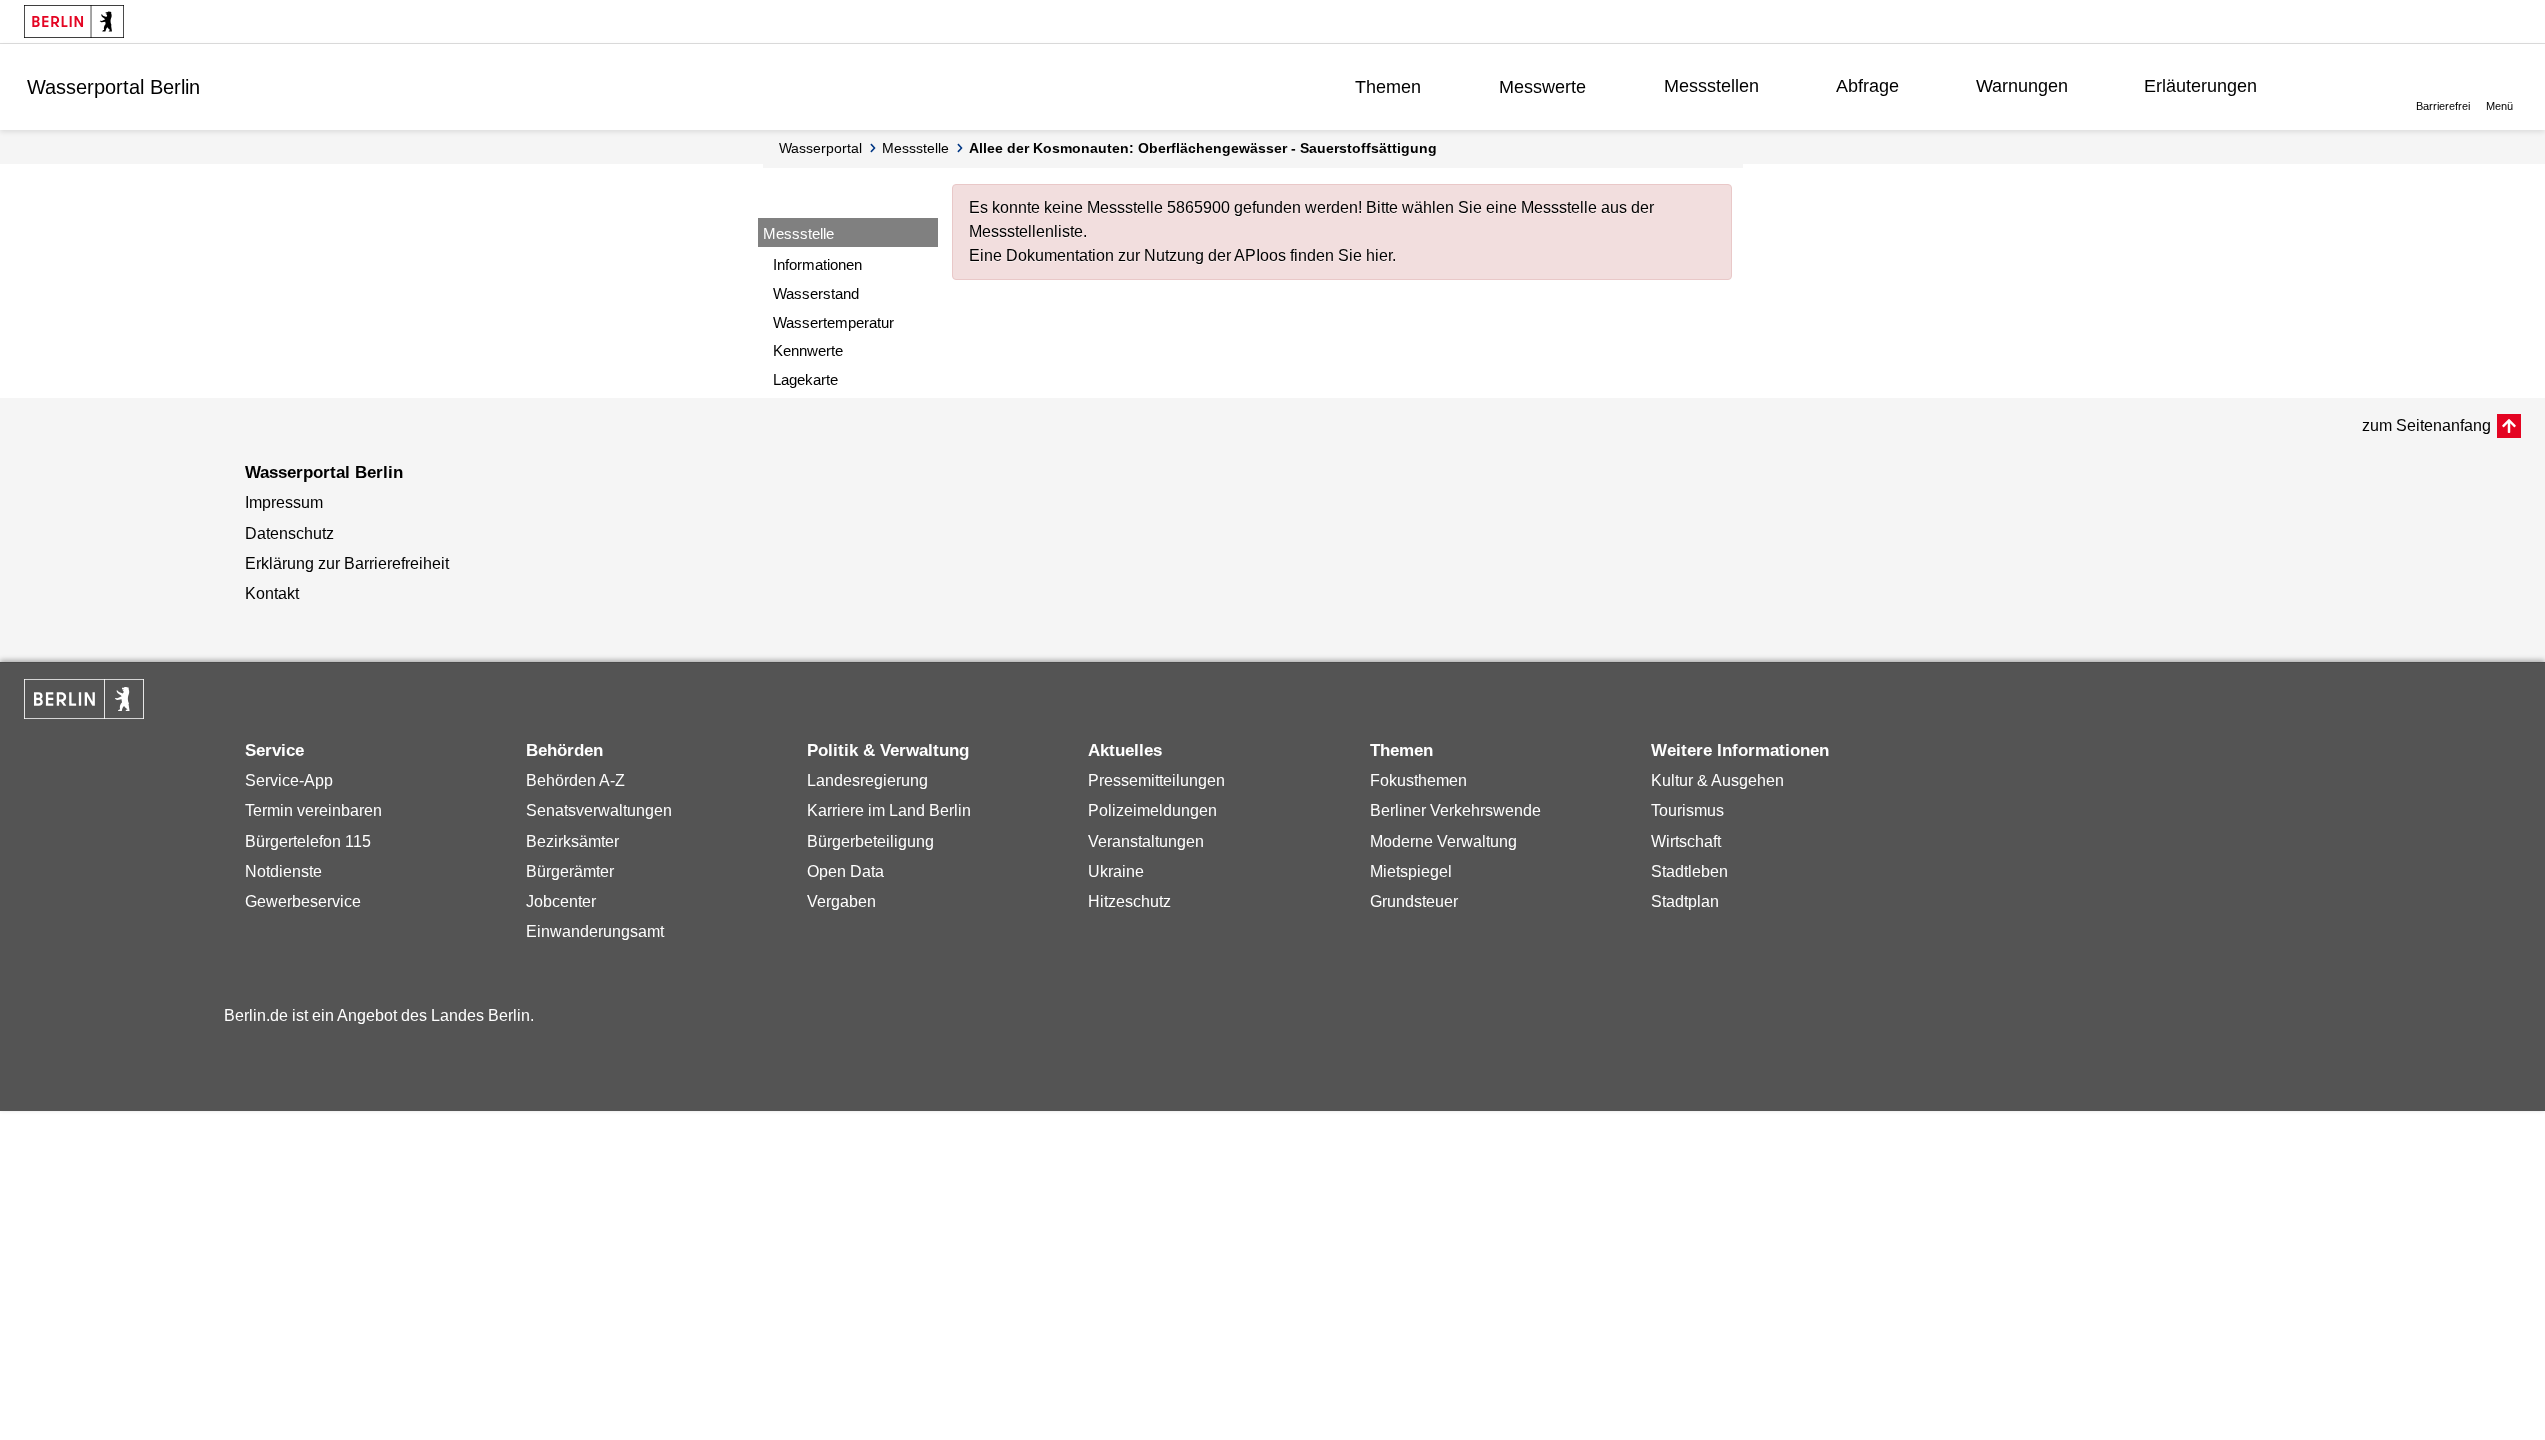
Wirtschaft (1686, 841)
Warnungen (2022, 86)
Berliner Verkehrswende (1455, 810)
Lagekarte (805, 379)
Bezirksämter (572, 841)
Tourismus (1687, 810)
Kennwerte (808, 350)
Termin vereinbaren (313, 810)
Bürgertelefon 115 (308, 841)
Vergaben (841, 901)
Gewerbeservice (303, 901)
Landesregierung (867, 780)
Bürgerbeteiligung (870, 841)
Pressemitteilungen (1156, 780)
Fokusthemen (1418, 780)
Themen (1388, 87)
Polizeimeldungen (1152, 810)
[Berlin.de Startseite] (74, 21)
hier (1379, 255)
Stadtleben (1689, 871)
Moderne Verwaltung (1443, 841)
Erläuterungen (2200, 86)
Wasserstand (816, 293)
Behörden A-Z (575, 780)
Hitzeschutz (1129, 901)
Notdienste (283, 871)
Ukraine (1116, 871)
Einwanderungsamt (595, 931)
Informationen (817, 264)
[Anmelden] (2344, 86)
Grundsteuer (1414, 901)
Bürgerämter (570, 871)
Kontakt (272, 593)
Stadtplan (1685, 901)
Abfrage (1867, 86)
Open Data (845, 871)
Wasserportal (820, 148)
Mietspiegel (1411, 871)
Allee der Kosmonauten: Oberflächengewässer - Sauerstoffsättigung (1203, 148)
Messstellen (1711, 86)
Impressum (284, 502)
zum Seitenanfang (2426, 425)
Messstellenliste (1026, 231)
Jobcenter (561, 901)
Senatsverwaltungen (599, 810)
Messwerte (1542, 87)
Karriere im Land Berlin (889, 810)
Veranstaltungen (1146, 841)
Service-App (289, 780)
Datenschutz (289, 533)
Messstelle (915, 148)
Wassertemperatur (833, 322)
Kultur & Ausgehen (1717, 780)
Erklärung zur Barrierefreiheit (347, 563)
